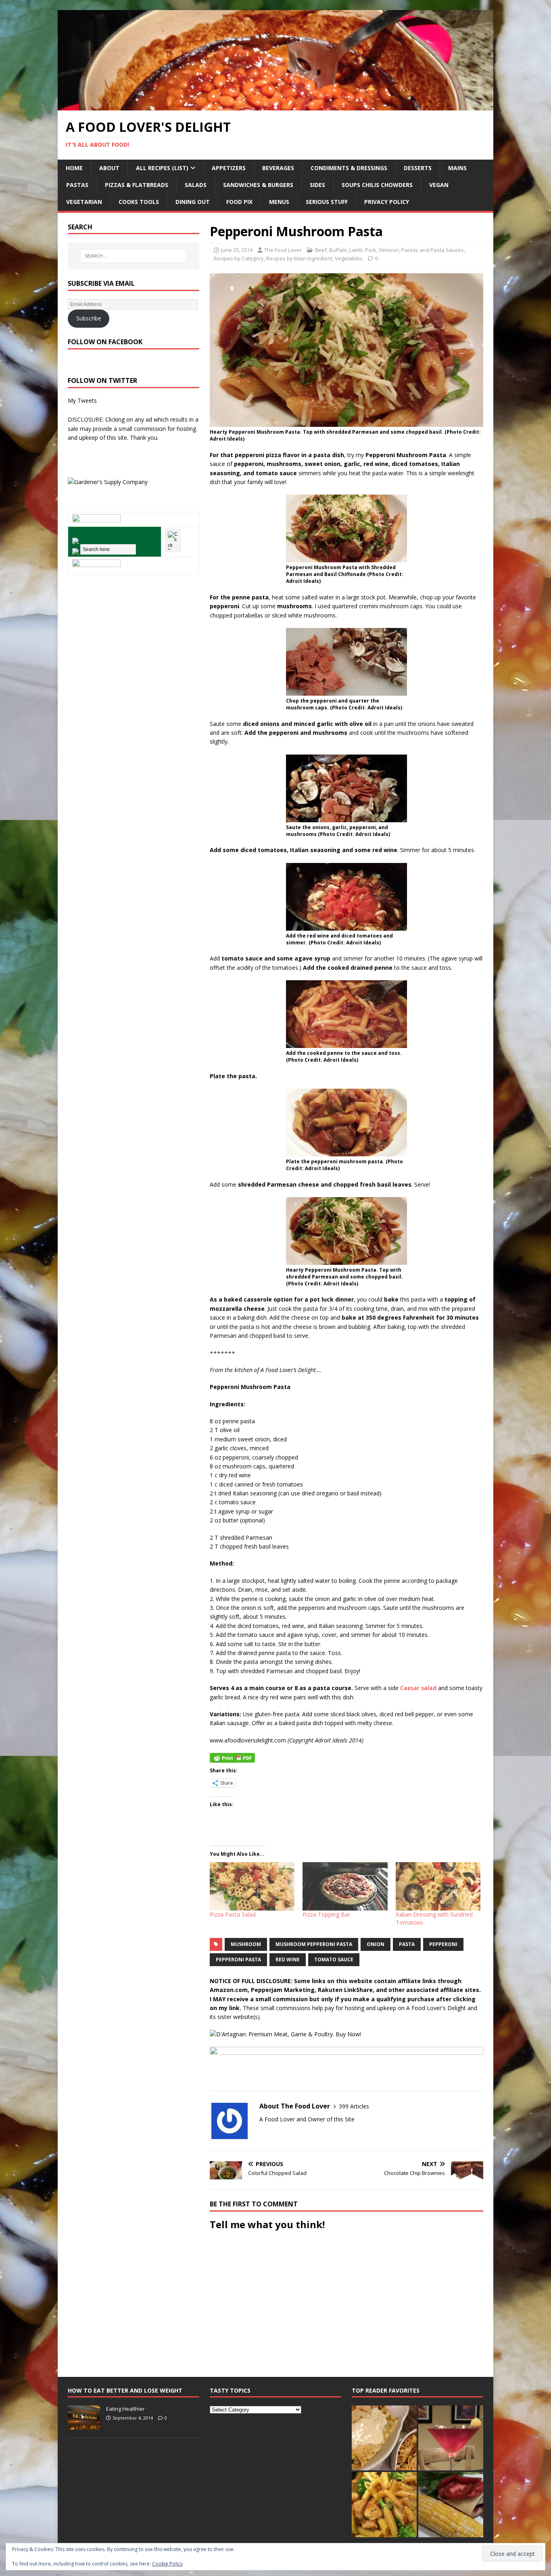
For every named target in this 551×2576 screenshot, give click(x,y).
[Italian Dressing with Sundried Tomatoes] (438, 1886)
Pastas (77, 185)
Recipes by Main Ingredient (299, 258)
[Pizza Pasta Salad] (252, 1886)
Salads (196, 185)
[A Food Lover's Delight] (275, 106)
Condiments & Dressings (349, 168)
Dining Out (193, 202)
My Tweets (82, 400)
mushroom (246, 1944)
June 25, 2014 (237, 250)
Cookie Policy (167, 2564)
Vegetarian (84, 202)
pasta (407, 1944)
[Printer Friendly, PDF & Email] (232, 1757)
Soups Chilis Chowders (377, 185)
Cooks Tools (139, 202)
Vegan (439, 185)
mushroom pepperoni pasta (314, 1944)
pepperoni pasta (238, 1960)
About (109, 168)
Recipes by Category (239, 258)
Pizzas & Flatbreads (137, 185)
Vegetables (349, 258)
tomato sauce (334, 1960)
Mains (457, 168)
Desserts (418, 168)
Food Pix (239, 202)
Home (74, 168)
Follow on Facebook (105, 342)
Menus (279, 202)
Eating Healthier (125, 2409)
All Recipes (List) (162, 168)
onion (376, 1944)
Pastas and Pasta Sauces (433, 250)
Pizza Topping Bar (326, 1914)
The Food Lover (283, 250)
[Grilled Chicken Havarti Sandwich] (451, 2504)
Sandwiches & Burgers (258, 185)
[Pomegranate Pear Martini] (451, 2438)
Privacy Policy (387, 202)
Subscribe (89, 318)
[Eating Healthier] (84, 2426)
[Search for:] (134, 256)
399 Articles (354, 2106)
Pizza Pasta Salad (233, 1914)
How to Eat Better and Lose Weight (125, 2390)
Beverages (278, 168)
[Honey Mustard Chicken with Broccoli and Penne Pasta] (384, 2504)
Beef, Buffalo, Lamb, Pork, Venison (357, 250)
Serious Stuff (327, 202)
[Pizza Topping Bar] (345, 1886)
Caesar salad (418, 1688)
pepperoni (443, 1944)
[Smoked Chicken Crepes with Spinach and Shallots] (384, 2438)
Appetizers (229, 168)
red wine (288, 1960)
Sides (317, 185)
